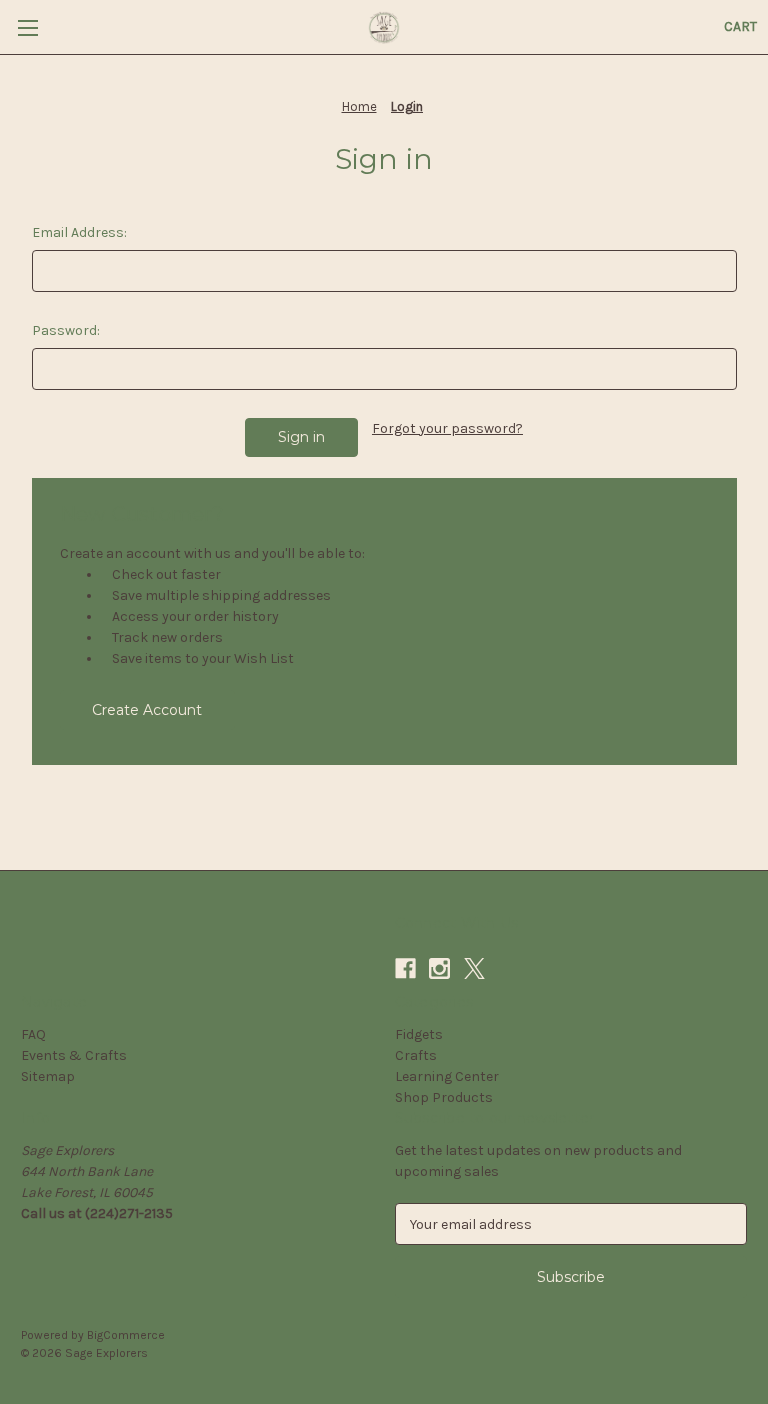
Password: (66, 330)
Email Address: (79, 232)
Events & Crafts (74, 1055)
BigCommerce (126, 1335)
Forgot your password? (447, 428)
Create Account (147, 710)
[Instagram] (439, 968)
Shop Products (444, 1097)
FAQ (33, 1034)
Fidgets (419, 1034)
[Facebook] (405, 968)
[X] (474, 968)
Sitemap (48, 1076)
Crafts (416, 1055)
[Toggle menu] (27, 27)
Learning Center (447, 1076)
